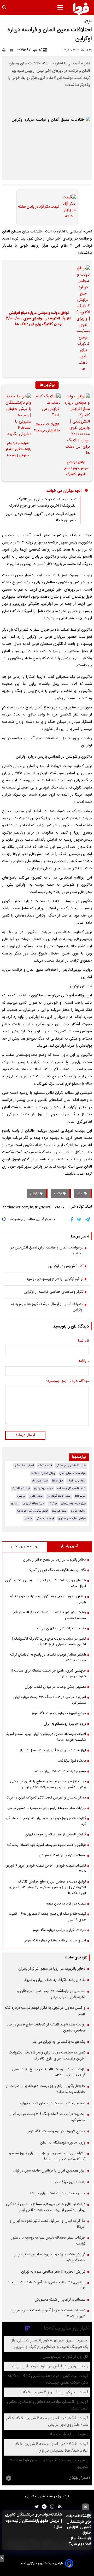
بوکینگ (53, 1503)
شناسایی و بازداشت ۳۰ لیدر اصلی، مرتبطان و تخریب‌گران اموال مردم (46, 1583)
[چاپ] (5, 50)
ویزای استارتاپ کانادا (43, 1473)
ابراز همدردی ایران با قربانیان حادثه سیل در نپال (52, 1750)
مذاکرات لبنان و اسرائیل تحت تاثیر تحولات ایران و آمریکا (46, 1798)
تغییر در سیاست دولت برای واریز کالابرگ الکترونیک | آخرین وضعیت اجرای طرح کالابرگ (43, 503)
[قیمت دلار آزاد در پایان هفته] (68, 207)
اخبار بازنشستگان (24, 1466)
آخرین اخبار (69, 1546)
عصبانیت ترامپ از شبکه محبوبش (62, 1856)
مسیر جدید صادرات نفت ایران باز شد (60, 1771)
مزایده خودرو (78, 1511)
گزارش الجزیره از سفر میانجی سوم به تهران (56, 1835)
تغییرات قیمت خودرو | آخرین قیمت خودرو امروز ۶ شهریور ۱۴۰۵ (45, 1869)
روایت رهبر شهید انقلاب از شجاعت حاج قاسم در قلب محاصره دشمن (49, 1615)
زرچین (21, 1496)
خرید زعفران (36, 1496)
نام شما (83, 1341)
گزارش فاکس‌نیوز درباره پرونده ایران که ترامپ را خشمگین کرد (45, 1821)
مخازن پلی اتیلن (76, 1481)
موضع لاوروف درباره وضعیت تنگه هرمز (59, 1713)
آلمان (81, 1193)
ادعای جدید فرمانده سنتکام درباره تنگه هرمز (55, 1941)
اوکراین (35, 1193)
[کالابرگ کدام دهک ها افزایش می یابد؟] (47, 406)
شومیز (28, 1519)
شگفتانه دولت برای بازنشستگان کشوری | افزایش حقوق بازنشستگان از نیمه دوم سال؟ (33, 2521)
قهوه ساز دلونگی (45, 1519)
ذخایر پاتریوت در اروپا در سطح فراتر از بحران (54, 1560)
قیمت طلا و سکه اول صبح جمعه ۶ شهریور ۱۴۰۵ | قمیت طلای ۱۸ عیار (47, 1917)
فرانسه (59, 1193)
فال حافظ (57, 1481)
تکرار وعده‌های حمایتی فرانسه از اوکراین (54, 1292)
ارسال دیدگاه (25, 1435)
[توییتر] (80, 1220)
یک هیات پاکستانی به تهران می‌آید (61, 1629)
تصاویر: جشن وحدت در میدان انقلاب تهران (55, 1687)
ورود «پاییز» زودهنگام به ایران (65, 1724)
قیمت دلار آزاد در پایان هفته (39, 207)
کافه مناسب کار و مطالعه (71, 1488)
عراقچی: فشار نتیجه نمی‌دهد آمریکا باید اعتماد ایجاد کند (46, 1845)
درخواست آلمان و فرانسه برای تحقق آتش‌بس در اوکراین (47, 1251)
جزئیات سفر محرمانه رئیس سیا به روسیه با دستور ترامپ (47, 1808)
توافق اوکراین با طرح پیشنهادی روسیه (55, 1279)
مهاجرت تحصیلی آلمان (73, 1473)
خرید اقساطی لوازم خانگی (71, 1466)
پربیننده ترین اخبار (25, 1546)
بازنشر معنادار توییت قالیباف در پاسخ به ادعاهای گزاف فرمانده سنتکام (48, 1658)
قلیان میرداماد (40, 1481)
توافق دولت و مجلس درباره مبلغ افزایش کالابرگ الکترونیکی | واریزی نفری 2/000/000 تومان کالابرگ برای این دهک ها (39, 319)
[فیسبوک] (73, 1220)
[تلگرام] (88, 1220)
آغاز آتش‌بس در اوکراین (66, 1267)
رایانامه (84, 1361)
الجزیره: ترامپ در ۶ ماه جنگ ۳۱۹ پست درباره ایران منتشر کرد (50, 1700)
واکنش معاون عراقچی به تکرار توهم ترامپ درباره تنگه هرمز (48, 1599)
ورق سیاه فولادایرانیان (73, 1503)
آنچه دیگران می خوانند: (64, 491)
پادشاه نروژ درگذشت (72, 1761)
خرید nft (80, 1496)
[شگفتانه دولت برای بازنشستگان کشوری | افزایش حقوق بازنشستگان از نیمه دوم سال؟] (78, 2530)
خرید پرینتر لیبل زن (34, 1503)
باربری (15, 1503)
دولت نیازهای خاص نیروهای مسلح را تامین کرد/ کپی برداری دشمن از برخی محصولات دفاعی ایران (48, 1784)
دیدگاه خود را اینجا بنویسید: (67, 1381)
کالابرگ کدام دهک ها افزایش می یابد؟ (47, 428)
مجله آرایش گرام (43, 1488)
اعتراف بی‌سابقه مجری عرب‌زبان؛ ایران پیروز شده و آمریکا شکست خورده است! (46, 1737)
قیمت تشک (45, 1466)
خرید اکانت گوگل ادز (59, 1496)
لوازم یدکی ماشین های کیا (33, 1511)
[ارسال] (13, 50)
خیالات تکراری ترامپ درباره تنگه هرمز (59, 1930)
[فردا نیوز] (81, 9)
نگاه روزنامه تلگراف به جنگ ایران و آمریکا (57, 1570)
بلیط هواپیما (59, 1511)
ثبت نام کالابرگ (21, 1488)
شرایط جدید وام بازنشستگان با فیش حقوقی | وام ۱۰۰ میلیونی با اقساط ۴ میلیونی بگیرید (18, 450)
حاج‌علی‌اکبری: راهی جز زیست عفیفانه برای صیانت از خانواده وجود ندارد (48, 1674)
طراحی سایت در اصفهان (72, 1519)
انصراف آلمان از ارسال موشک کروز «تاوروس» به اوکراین (47, 1307)
